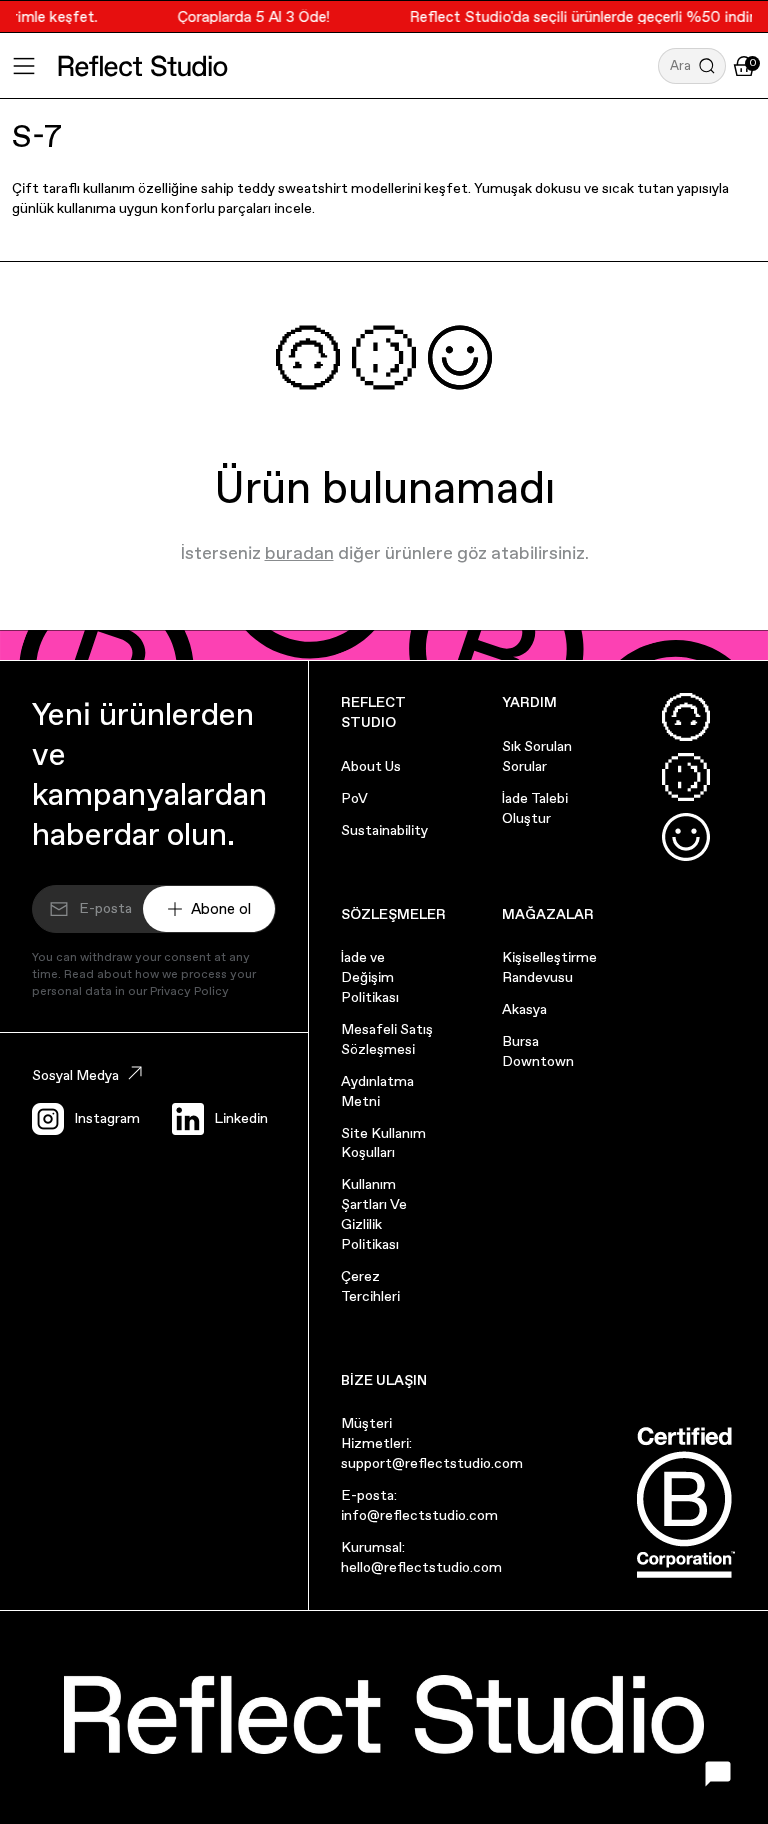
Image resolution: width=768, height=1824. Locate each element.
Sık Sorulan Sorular (537, 756)
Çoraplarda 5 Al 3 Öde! (246, 16)
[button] (692, 66)
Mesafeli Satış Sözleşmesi (387, 1039)
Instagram (107, 1118)
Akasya (524, 1009)
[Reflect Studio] (143, 66)
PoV (354, 798)
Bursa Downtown (538, 1051)
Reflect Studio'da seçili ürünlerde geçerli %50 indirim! (584, 16)
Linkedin (241, 1118)
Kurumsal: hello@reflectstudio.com (421, 1557)
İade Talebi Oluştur (535, 808)
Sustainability (384, 830)
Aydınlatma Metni (377, 1091)
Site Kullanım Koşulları (383, 1143)
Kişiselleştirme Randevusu (549, 967)
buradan (299, 552)
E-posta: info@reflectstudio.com (419, 1505)
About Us (371, 766)
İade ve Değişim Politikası (370, 977)
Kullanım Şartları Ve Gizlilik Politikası (374, 1214)
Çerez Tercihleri (370, 1286)
